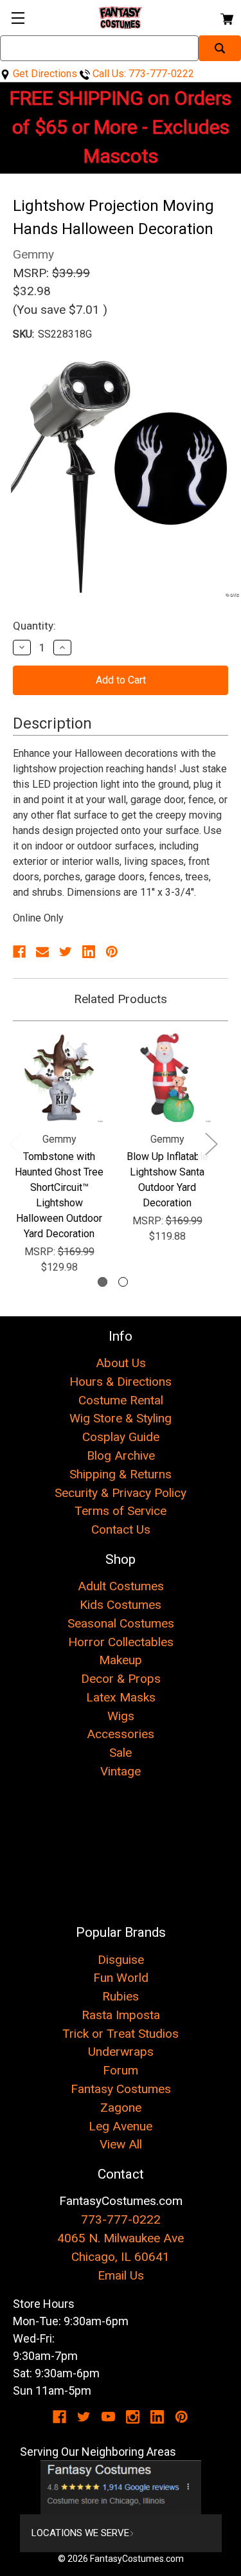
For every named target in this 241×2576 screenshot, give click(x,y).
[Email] (42, 952)
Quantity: (34, 626)
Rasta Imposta (121, 2015)
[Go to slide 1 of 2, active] (103, 1282)
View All (121, 2144)
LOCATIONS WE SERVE (80, 2533)
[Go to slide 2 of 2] (123, 1282)
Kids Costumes (121, 1605)
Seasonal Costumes (121, 1623)
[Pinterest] (112, 952)
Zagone (121, 2108)
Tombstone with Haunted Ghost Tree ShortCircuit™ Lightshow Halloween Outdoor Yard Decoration (59, 1195)
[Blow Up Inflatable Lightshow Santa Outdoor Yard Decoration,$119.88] (167, 1078)
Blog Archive (121, 1456)
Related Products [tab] (121, 999)
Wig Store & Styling (121, 1418)
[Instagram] (133, 2417)
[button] (121, 2487)
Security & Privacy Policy (121, 1493)
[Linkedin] (89, 952)
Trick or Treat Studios (121, 2034)
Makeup (121, 1660)
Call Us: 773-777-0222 (142, 74)
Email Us (121, 2275)
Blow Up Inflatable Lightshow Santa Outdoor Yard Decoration (167, 1180)
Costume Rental (121, 1400)
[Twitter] (66, 952)
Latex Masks (121, 1697)
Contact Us (121, 1529)
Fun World (121, 1978)
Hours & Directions (121, 1382)
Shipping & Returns (121, 1474)
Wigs (121, 1716)
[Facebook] (19, 952)
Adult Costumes (121, 1586)
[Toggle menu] (18, 18)
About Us (121, 1363)
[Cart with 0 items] (226, 17)
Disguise (121, 1960)
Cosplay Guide (121, 1437)
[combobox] (99, 48)
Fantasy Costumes (121, 2089)
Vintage (121, 1771)
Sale (121, 1753)
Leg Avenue (121, 2126)
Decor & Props (121, 1679)
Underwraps (121, 2052)
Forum (121, 2070)
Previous (15, 1144)
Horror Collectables (121, 1642)
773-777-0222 (121, 2219)
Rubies (121, 1996)
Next (211, 1144)
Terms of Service (121, 1511)
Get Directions (44, 74)
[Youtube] (108, 2417)
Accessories (121, 1734)
